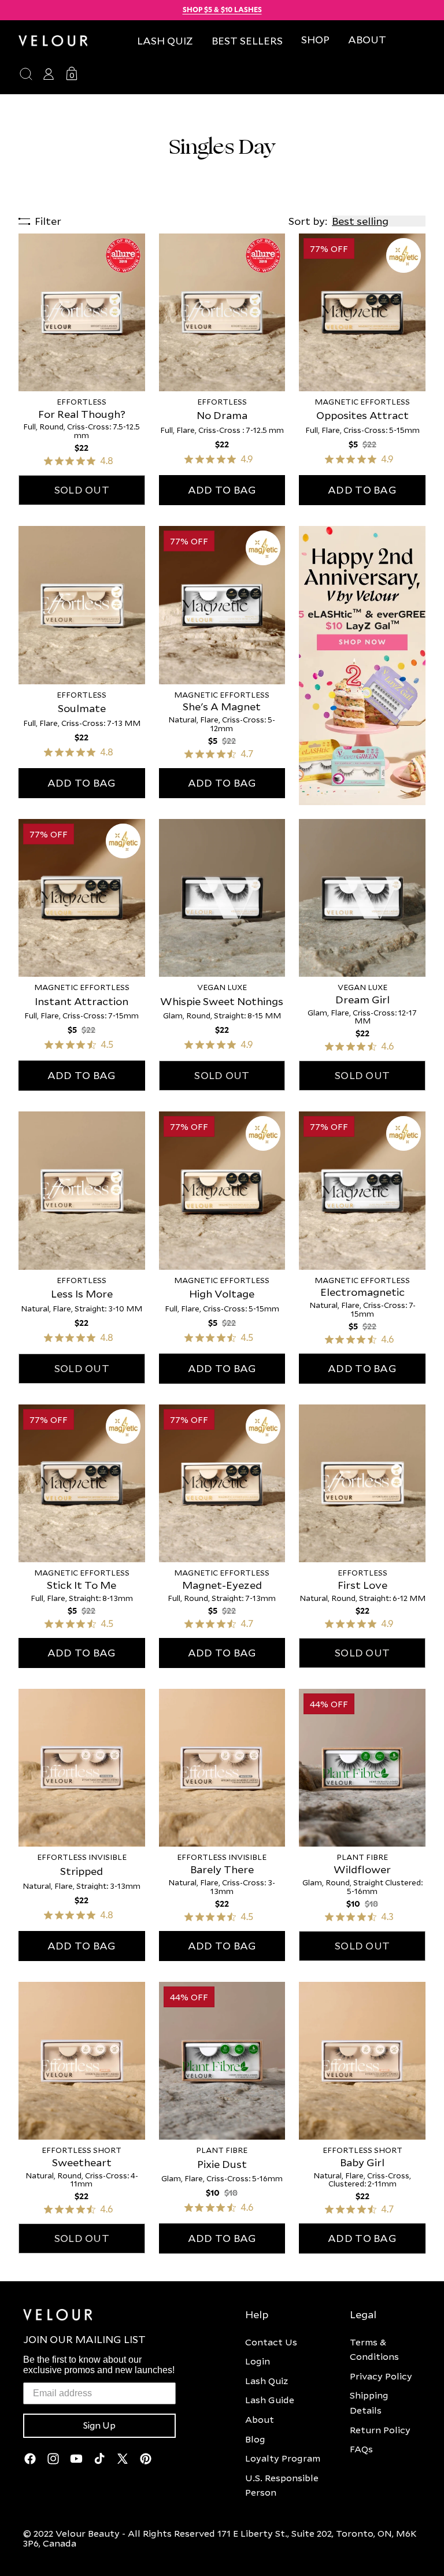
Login (258, 2361)
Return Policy (380, 2430)
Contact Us (271, 2342)
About (260, 2419)
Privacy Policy (381, 2376)
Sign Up (99, 2426)
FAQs (361, 2449)
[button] (315, 40)
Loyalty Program (283, 2458)
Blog (255, 2439)
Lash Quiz (267, 2381)
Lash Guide (270, 2400)
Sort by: (308, 221)
